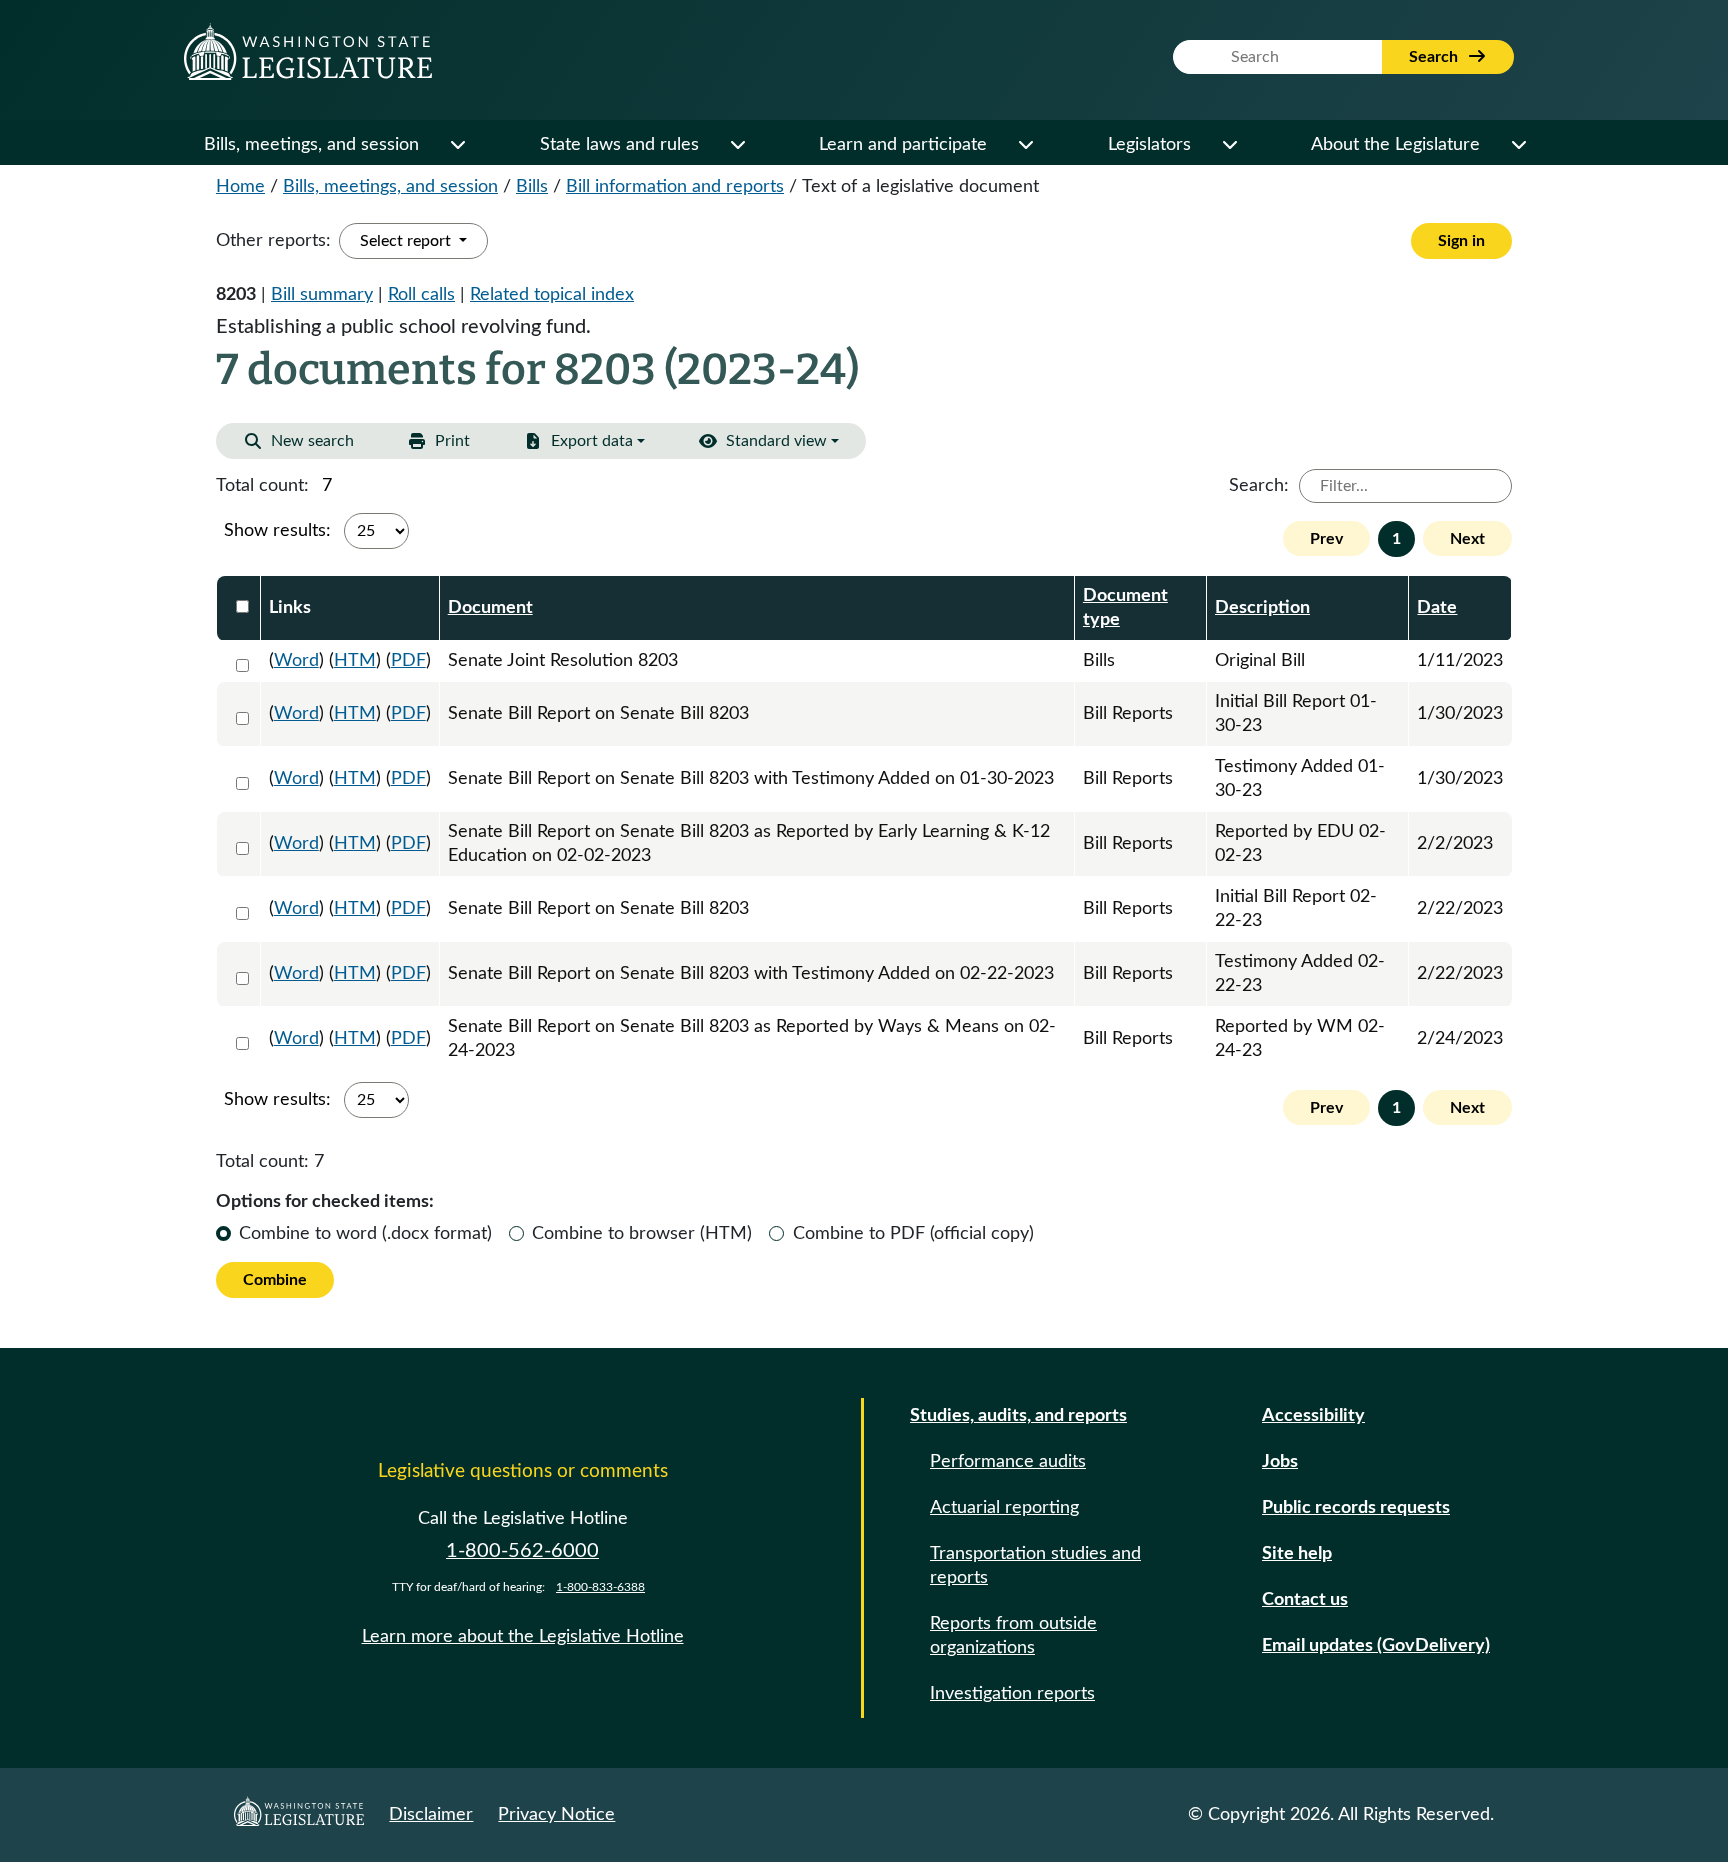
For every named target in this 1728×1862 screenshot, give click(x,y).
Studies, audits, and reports (1018, 1416)
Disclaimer (431, 1815)
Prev (1326, 539)
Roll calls (421, 295)
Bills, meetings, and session (311, 145)
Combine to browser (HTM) (642, 1234)
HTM (355, 661)
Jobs (1280, 1462)
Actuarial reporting (1004, 1508)
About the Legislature (1395, 145)
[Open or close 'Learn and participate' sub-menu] (1025, 145)
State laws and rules (619, 145)
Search (1435, 57)
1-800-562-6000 (522, 1551)
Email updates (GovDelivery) (1376, 1646)
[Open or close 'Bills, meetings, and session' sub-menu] (457, 145)
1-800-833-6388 (600, 1587)
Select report (407, 241)
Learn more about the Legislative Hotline (523, 1637)
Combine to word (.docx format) (365, 1234)
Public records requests (1356, 1508)
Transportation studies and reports (1035, 1566)
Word (296, 661)
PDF (408, 661)
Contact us (1305, 1600)
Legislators (1149, 145)
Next (1467, 539)
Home (240, 187)
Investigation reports (1012, 1694)
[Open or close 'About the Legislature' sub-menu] (1518, 145)
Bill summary (322, 295)
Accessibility (1313, 1416)
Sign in (1461, 241)
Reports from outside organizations (1013, 1636)
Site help (1297, 1554)
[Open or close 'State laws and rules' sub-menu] (737, 145)
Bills (532, 187)
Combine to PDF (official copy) (913, 1234)
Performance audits (1008, 1462)
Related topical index (552, 295)
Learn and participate (903, 145)
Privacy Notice (556, 1815)
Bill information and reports (675, 187)
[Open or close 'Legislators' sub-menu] (1229, 145)
